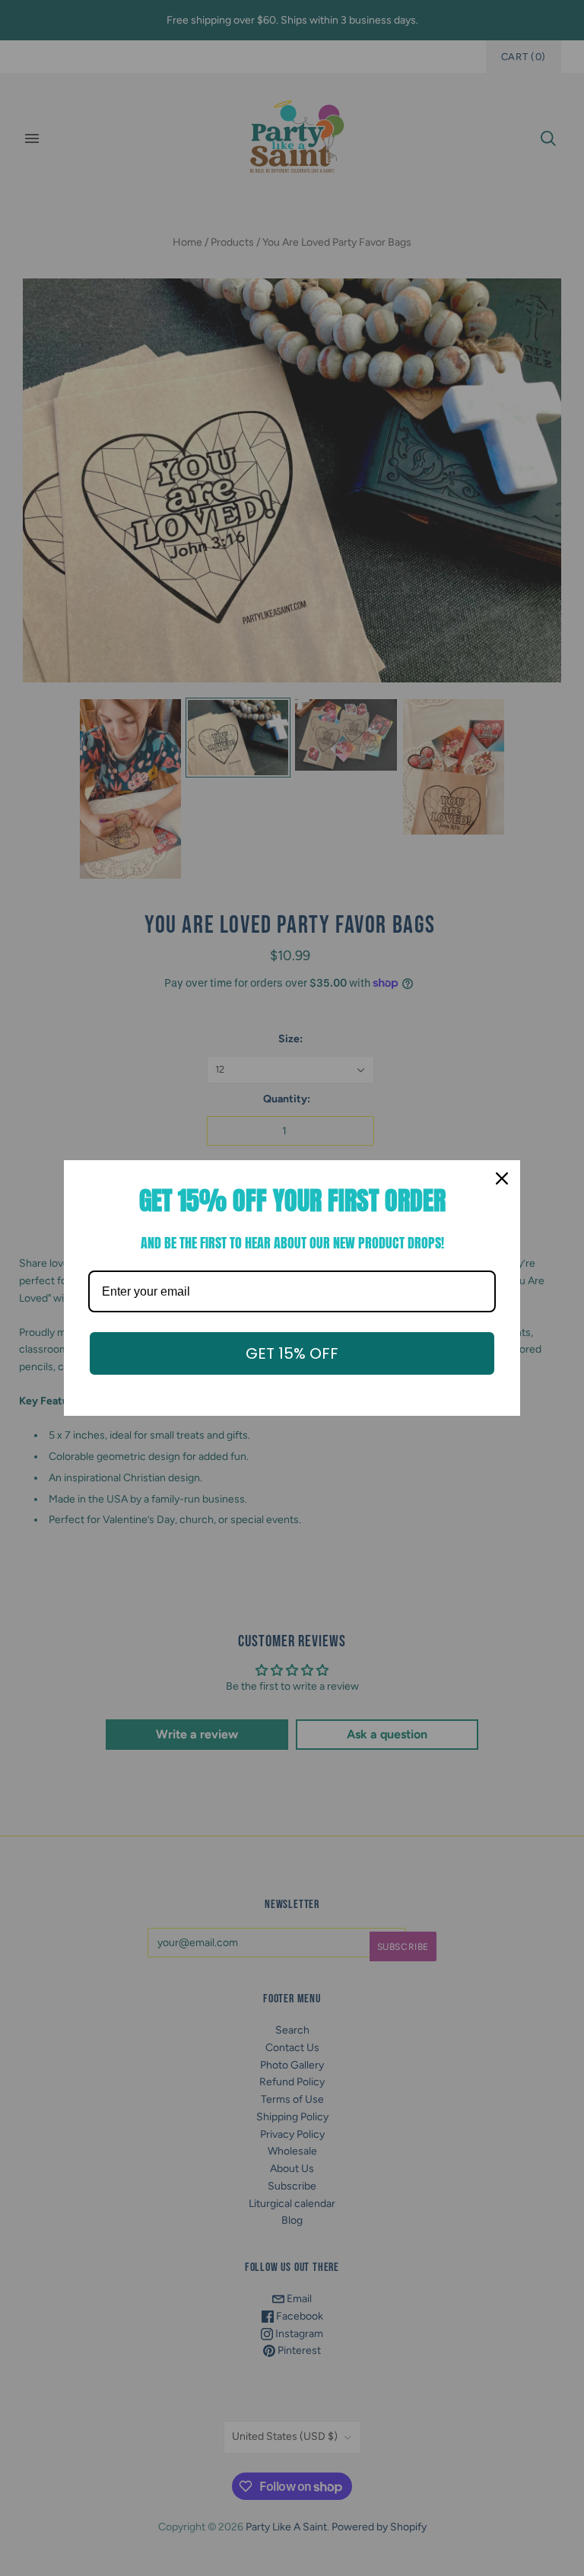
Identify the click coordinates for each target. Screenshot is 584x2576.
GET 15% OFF (292, 1353)
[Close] (502, 1178)
